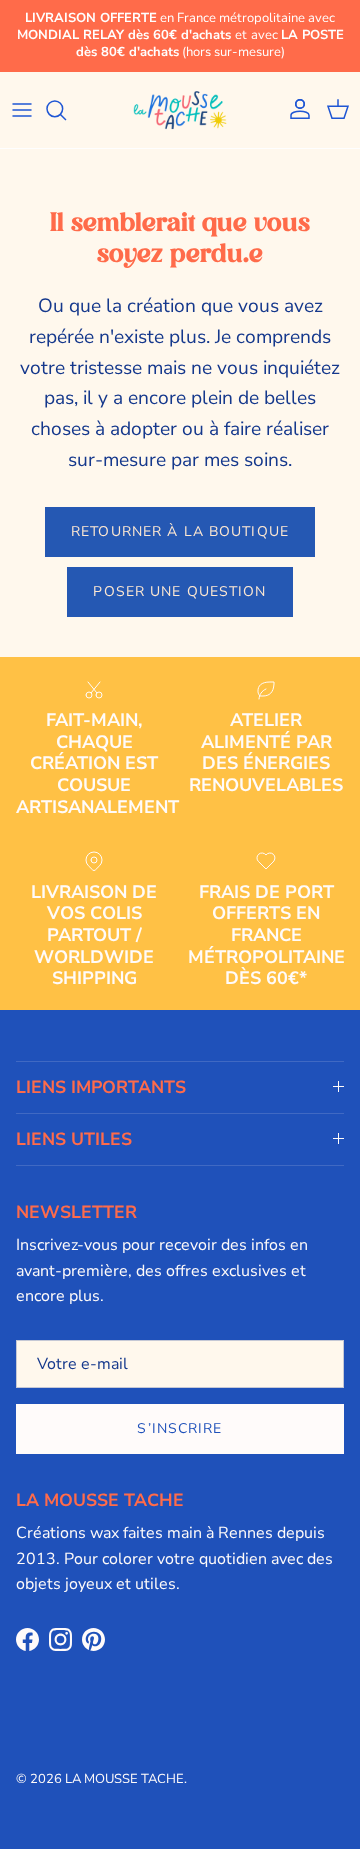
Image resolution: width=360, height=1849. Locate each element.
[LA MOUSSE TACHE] (180, 110)
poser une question (179, 591)
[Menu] (22, 110)
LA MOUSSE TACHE (124, 1779)
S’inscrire (179, 1428)
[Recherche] (66, 110)
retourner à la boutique (180, 531)
